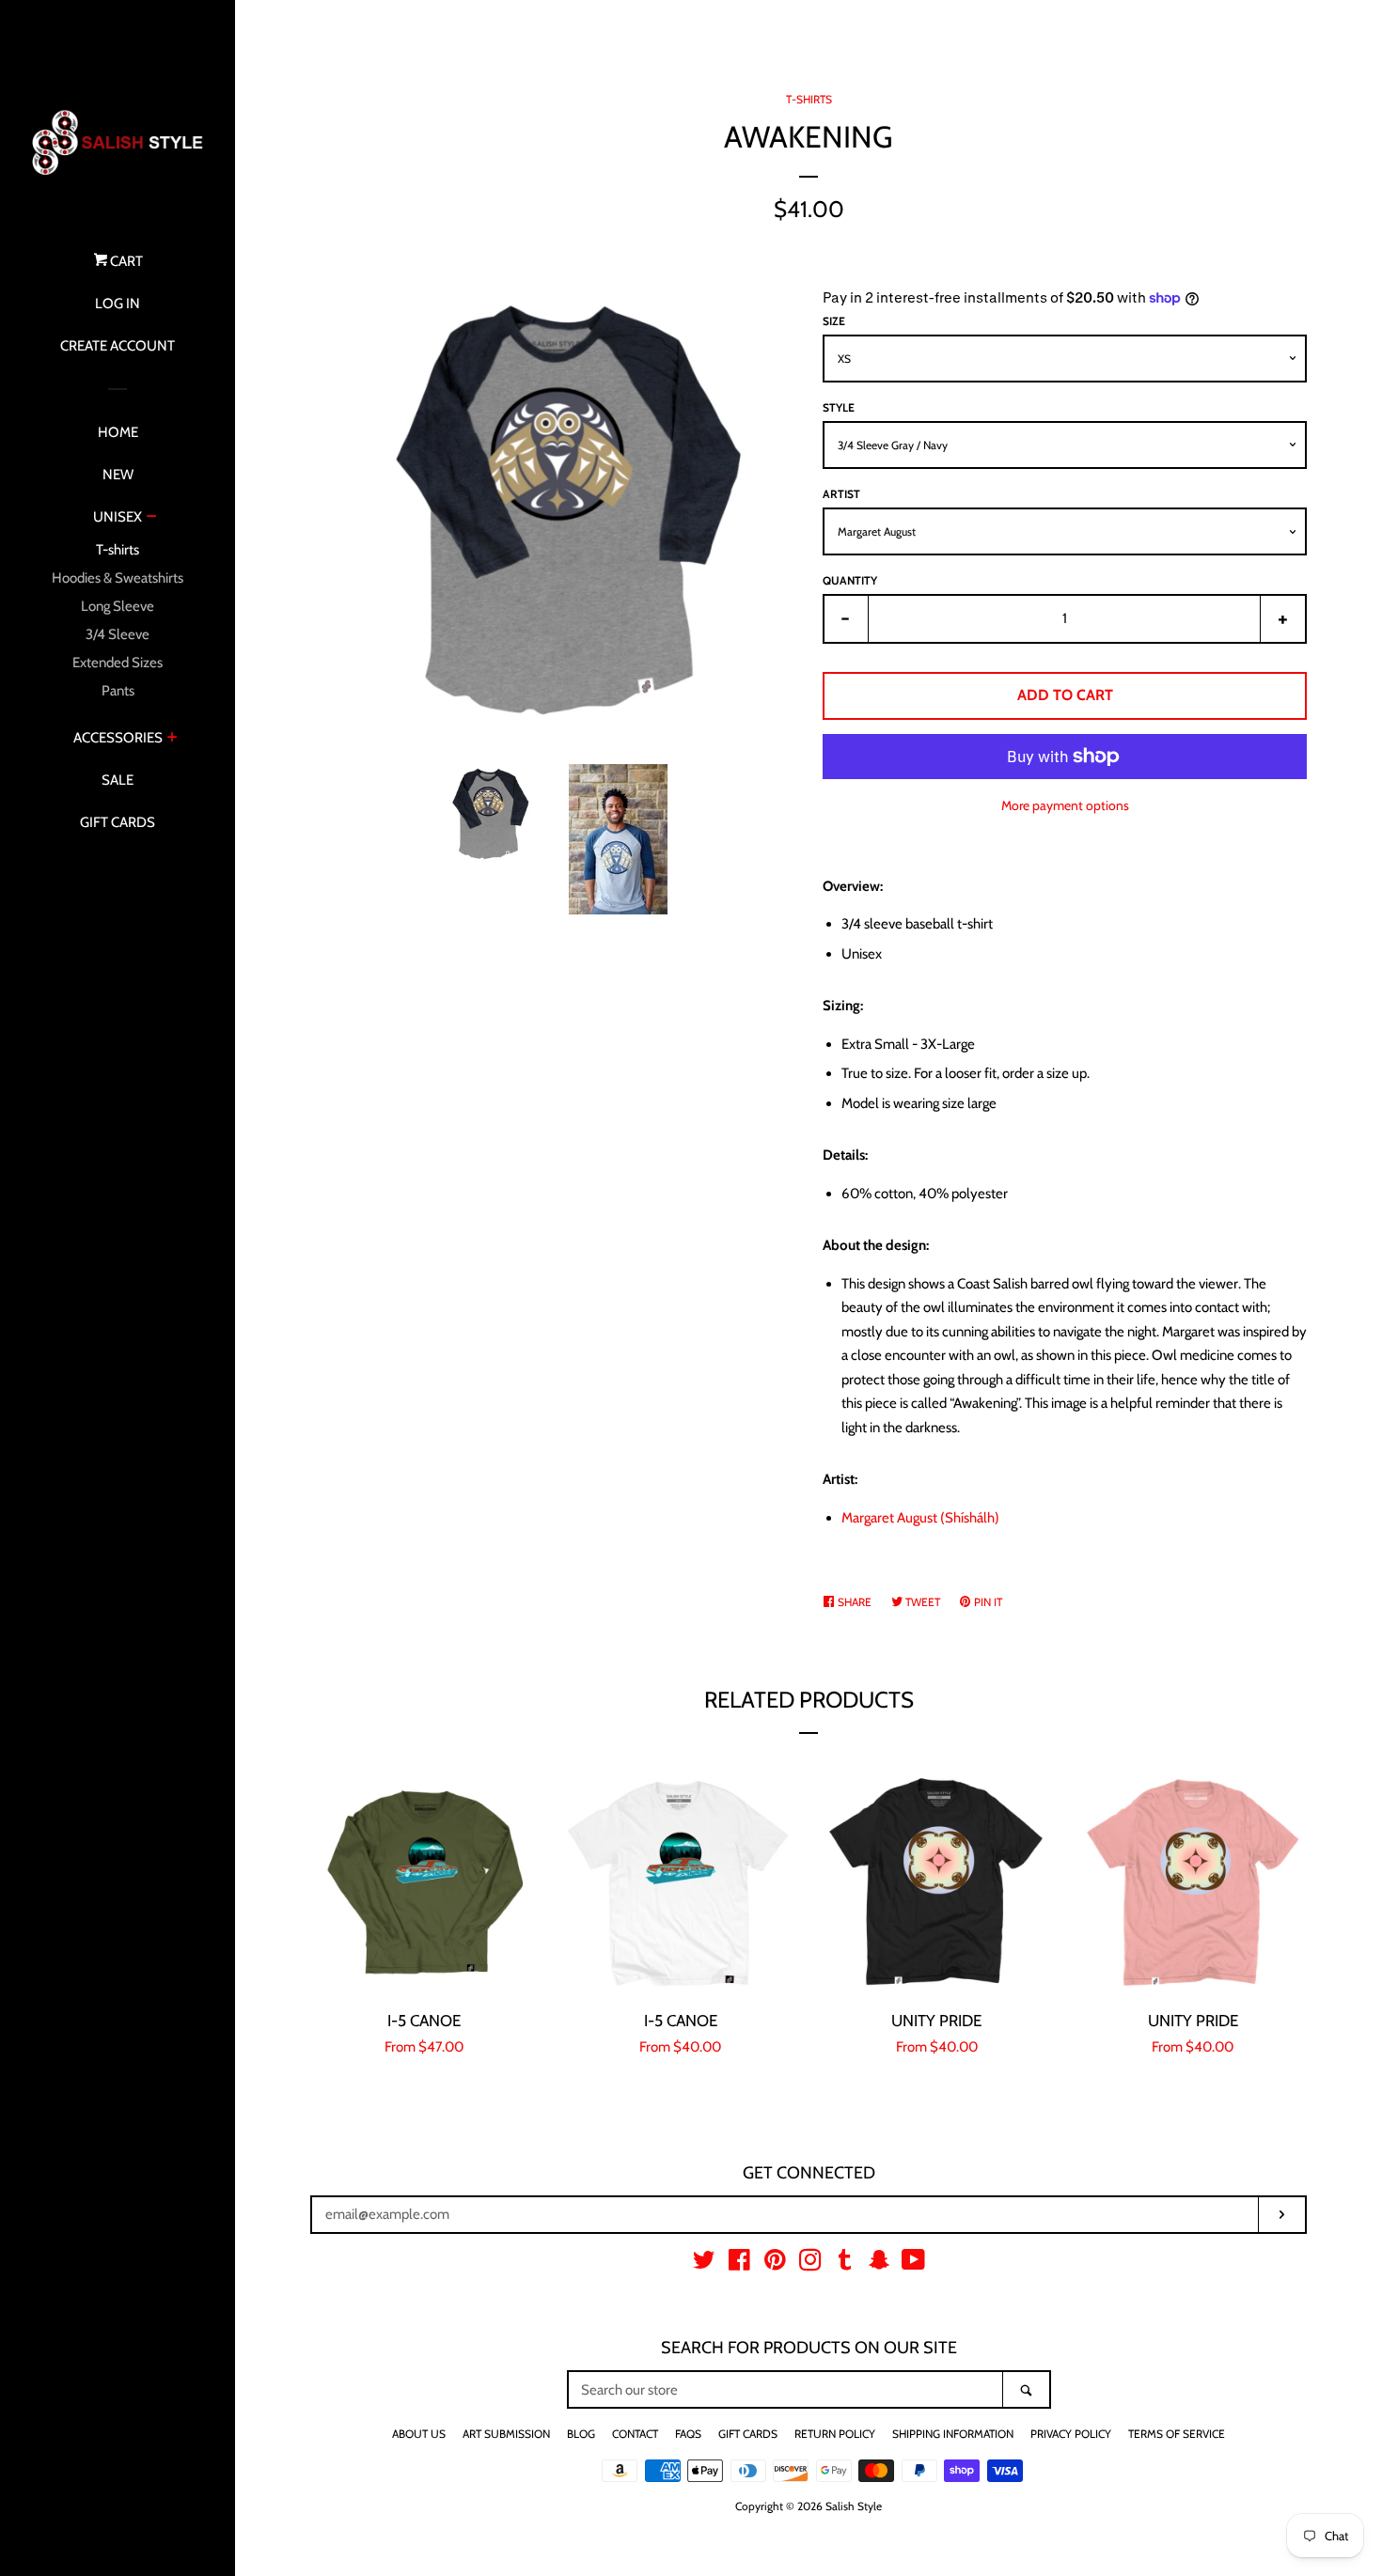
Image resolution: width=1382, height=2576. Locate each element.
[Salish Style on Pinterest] (775, 2264)
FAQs (688, 2434)
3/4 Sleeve (118, 634)
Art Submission (506, 2434)
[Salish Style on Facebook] (739, 2264)
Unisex (118, 517)
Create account (118, 346)
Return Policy (835, 2434)
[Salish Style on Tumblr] (845, 2264)
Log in (118, 304)
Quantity (850, 580)
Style (839, 407)
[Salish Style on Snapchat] (879, 2264)
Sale (118, 780)
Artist (841, 494)
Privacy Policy (1071, 2434)
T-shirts (118, 550)
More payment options (1065, 805)
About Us (419, 2434)
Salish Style (854, 2506)
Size (834, 321)
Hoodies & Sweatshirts (118, 578)
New (118, 475)
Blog (581, 2434)
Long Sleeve (118, 606)
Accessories (118, 738)
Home (118, 432)
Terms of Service (1177, 2434)
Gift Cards (118, 822)
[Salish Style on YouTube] (913, 2264)
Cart (125, 261)
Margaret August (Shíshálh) (920, 1518)
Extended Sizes (118, 663)
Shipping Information (953, 2434)
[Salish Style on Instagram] (810, 2264)
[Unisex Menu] (152, 518)
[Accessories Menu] (173, 739)
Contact (635, 2434)
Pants (118, 691)
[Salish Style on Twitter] (704, 2264)
